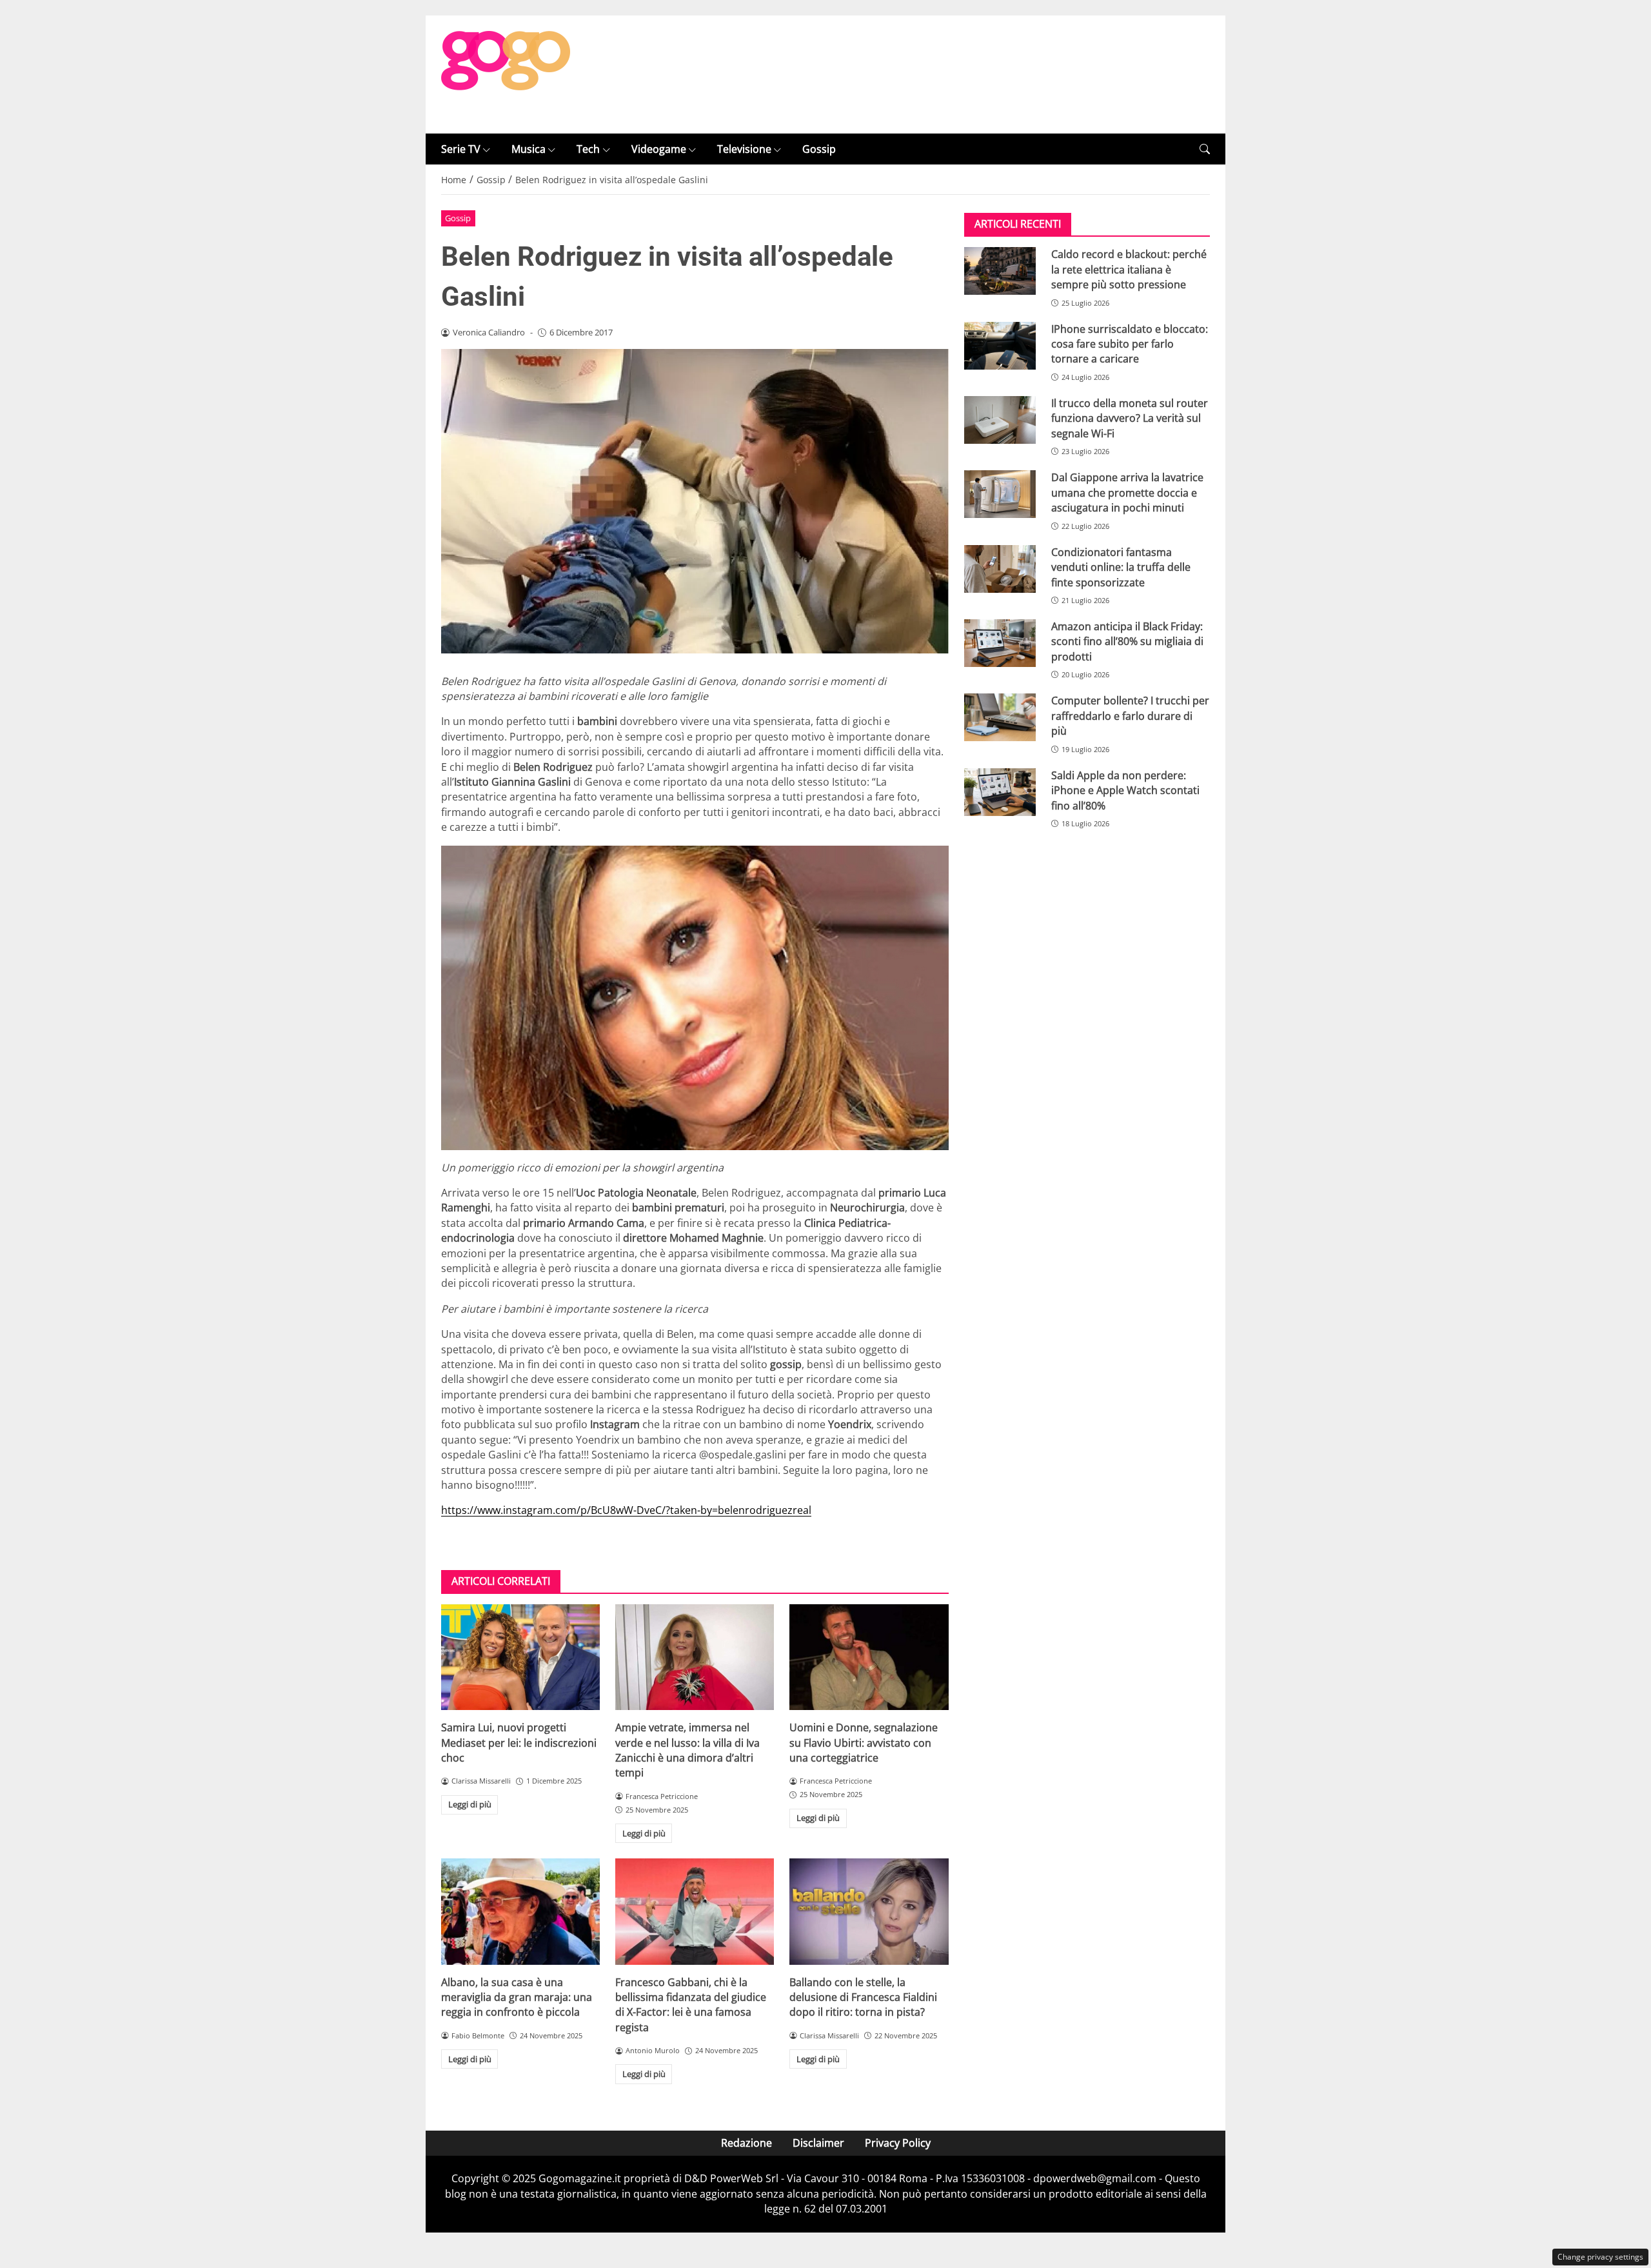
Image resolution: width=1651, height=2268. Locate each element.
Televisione (744, 149)
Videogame (659, 149)
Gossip (819, 149)
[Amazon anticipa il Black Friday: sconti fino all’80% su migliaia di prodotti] (1000, 643)
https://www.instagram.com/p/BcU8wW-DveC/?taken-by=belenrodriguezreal (626, 1510)
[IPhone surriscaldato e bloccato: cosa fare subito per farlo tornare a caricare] (1000, 346)
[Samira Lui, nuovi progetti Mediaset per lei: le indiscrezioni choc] (520, 1657)
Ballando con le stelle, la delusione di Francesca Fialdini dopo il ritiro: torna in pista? (863, 1997)
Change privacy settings (1600, 2257)
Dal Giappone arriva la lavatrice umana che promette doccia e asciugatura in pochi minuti (1127, 492)
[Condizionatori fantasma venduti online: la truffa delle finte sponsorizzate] (1000, 569)
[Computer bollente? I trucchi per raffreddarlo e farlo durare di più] (1000, 717)
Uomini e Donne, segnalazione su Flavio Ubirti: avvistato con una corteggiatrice (864, 1743)
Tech (588, 149)
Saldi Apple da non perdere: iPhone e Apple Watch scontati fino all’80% (1125, 791)
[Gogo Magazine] (506, 74)
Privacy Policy (898, 2143)
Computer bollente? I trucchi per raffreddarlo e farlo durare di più (1130, 716)
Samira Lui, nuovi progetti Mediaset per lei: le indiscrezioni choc (519, 1743)
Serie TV (461, 149)
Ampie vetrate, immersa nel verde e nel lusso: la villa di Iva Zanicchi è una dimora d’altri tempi (687, 1750)
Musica (529, 149)
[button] (1205, 149)
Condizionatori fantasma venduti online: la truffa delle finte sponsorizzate (1121, 567)
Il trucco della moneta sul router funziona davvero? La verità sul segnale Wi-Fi (1130, 418)
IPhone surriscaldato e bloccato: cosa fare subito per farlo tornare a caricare (1130, 344)
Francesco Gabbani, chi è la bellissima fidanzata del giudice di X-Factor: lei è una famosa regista (691, 2005)
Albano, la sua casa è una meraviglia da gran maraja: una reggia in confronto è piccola (517, 1997)
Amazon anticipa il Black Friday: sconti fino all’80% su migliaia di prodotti (1127, 642)
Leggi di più (470, 1804)
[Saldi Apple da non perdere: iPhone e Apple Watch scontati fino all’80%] (1000, 792)
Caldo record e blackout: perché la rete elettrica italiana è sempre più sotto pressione (1129, 269)
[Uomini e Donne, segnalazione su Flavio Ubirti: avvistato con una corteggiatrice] (869, 1657)
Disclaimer (818, 2143)
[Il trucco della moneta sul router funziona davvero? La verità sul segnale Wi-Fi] (1000, 420)
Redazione (746, 2143)
